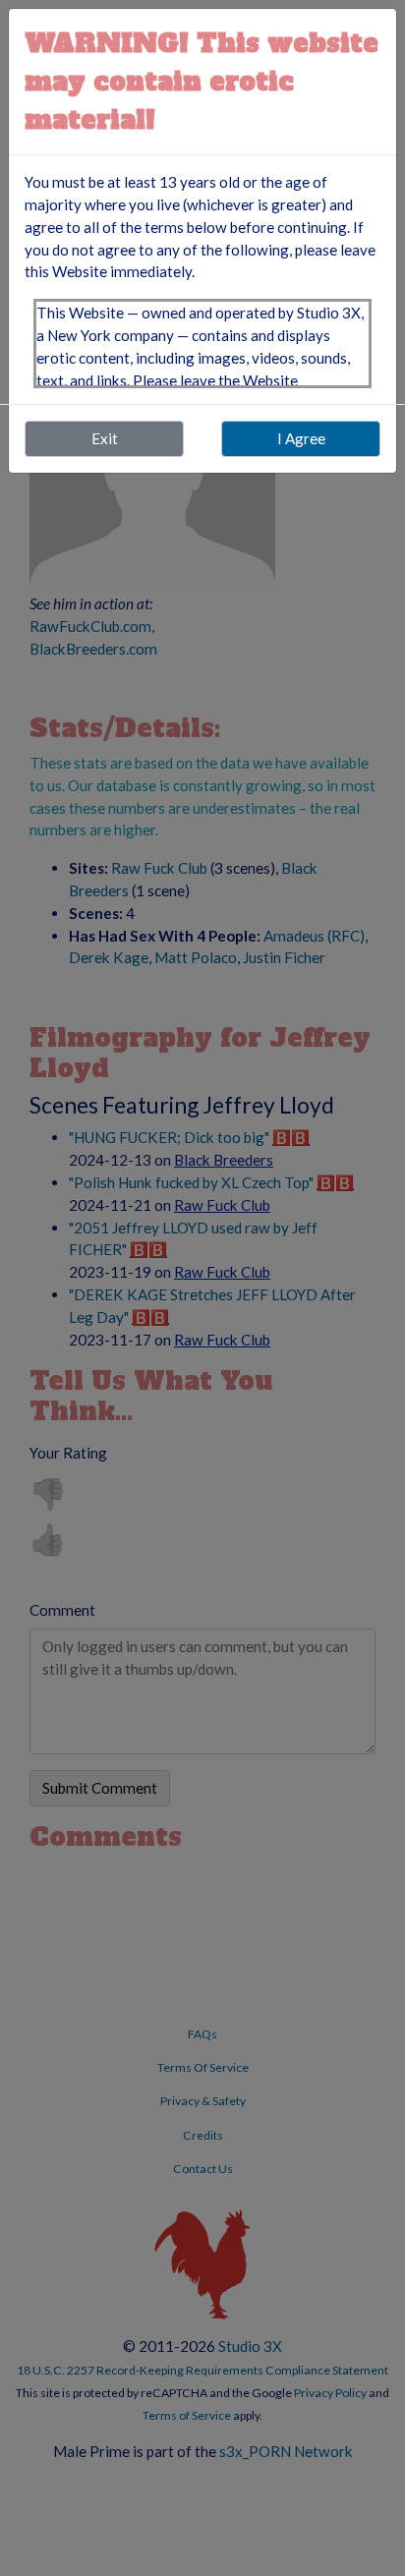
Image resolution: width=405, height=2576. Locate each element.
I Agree (301, 438)
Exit (105, 438)
